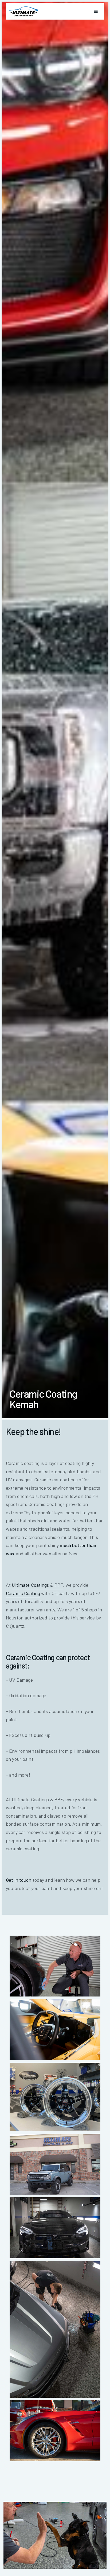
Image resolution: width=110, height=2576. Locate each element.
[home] (24, 11)
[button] (96, 11)
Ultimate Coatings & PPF (37, 1585)
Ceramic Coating (23, 1593)
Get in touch (19, 1880)
